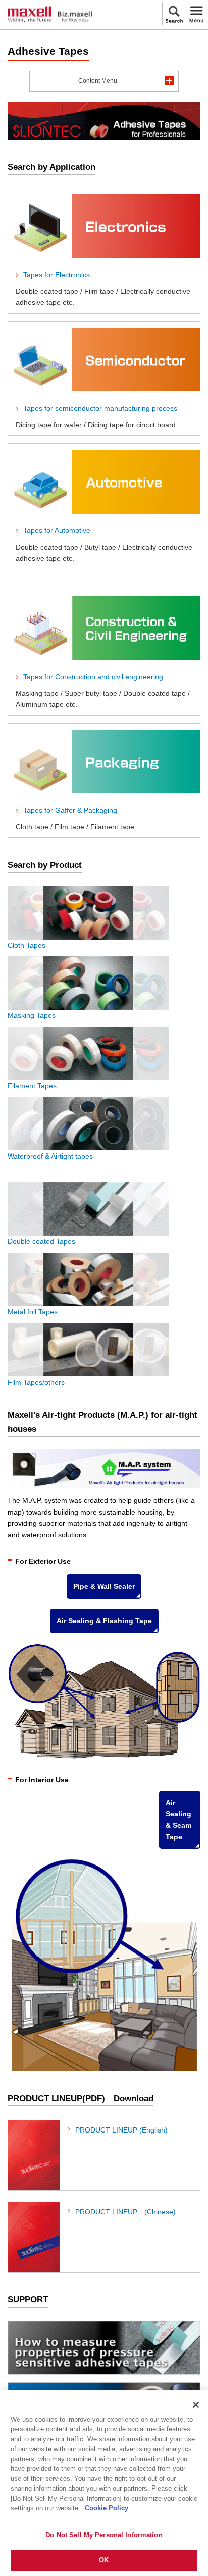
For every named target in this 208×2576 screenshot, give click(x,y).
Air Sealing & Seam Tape (178, 1820)
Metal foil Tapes (33, 1312)
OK (104, 2560)
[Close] (196, 2405)
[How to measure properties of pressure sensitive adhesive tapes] (104, 2348)
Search (174, 13)
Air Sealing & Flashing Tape (104, 1621)
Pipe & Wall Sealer (104, 1586)
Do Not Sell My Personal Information (104, 2535)
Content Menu (98, 81)
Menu (196, 13)
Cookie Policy (107, 2508)
